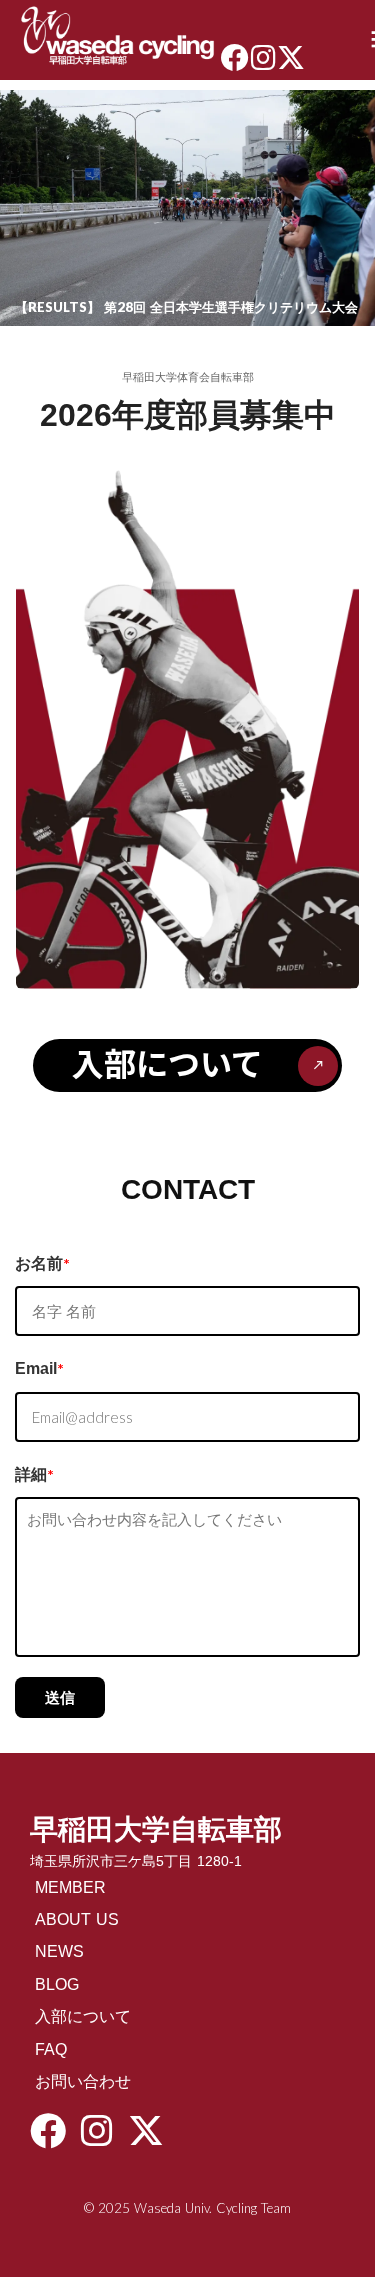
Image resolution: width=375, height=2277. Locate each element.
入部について (83, 2016)
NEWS (59, 1951)
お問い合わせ (83, 2081)
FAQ (51, 2049)
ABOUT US (77, 1919)
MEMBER (70, 1887)
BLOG (57, 1984)
